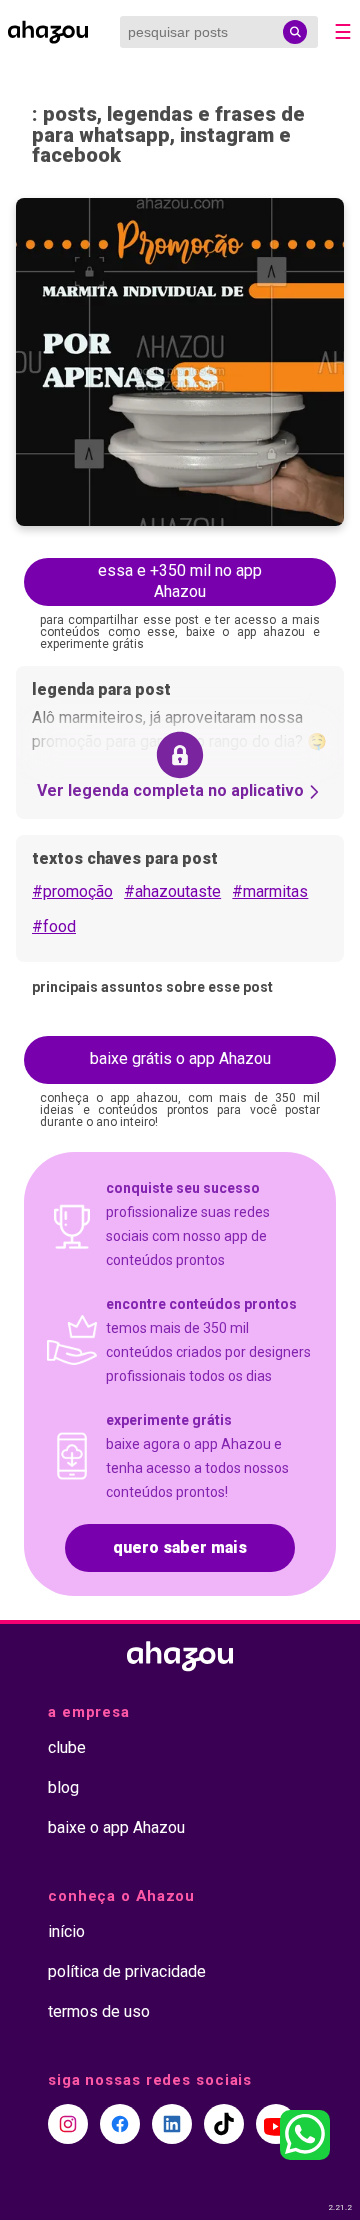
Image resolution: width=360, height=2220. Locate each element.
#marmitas (270, 891)
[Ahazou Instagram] (68, 2124)
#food (54, 926)
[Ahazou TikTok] (224, 2124)
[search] (295, 32)
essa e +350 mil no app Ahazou (180, 581)
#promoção (72, 891)
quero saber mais (180, 1547)
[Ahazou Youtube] (276, 2124)
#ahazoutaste (172, 891)
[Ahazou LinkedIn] (172, 2124)
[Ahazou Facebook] (120, 2124)
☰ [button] (343, 32)
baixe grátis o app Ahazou (180, 1058)
